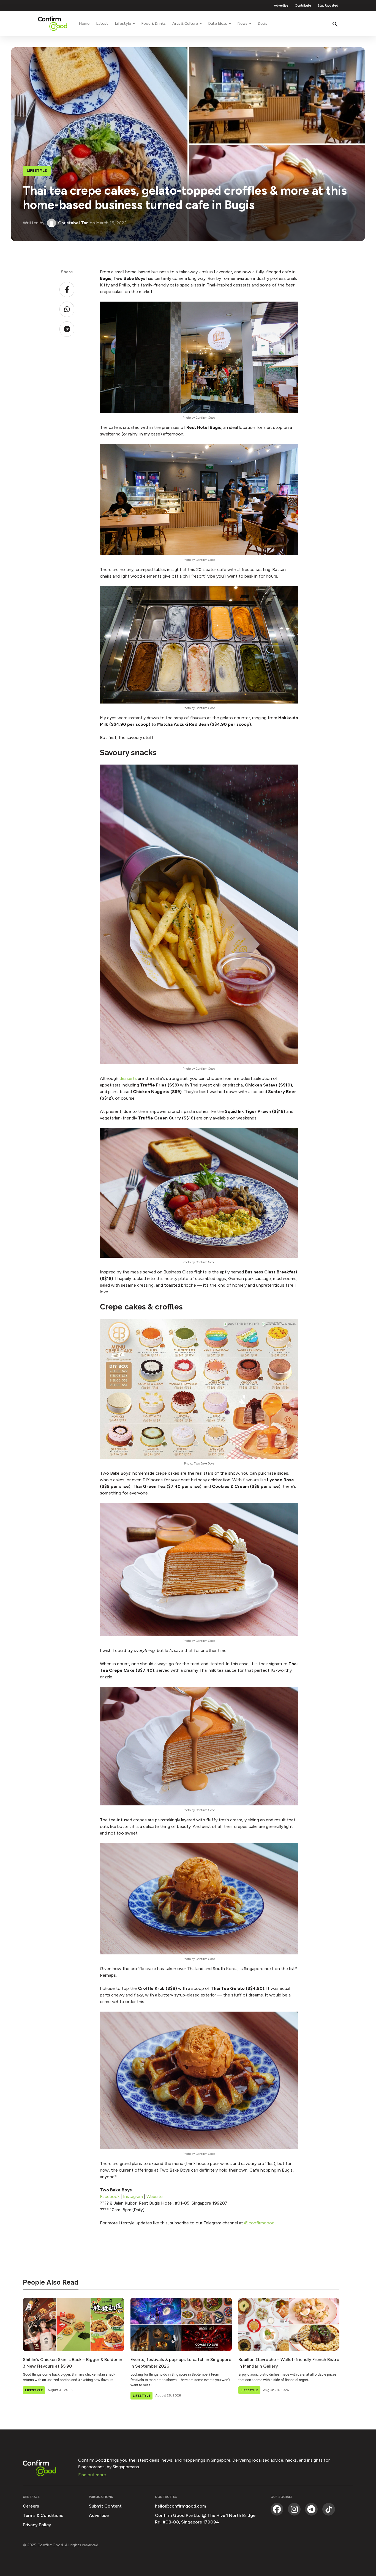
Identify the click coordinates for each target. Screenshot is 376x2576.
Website (155, 2196)
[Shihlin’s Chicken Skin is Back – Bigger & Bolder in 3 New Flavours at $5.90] (73, 2324)
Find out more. (92, 2475)
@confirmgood (259, 2223)
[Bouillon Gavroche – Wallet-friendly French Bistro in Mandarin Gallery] (289, 2324)
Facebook (110, 2196)
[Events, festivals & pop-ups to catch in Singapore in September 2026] (181, 2324)
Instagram (133, 2196)
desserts (129, 1078)
